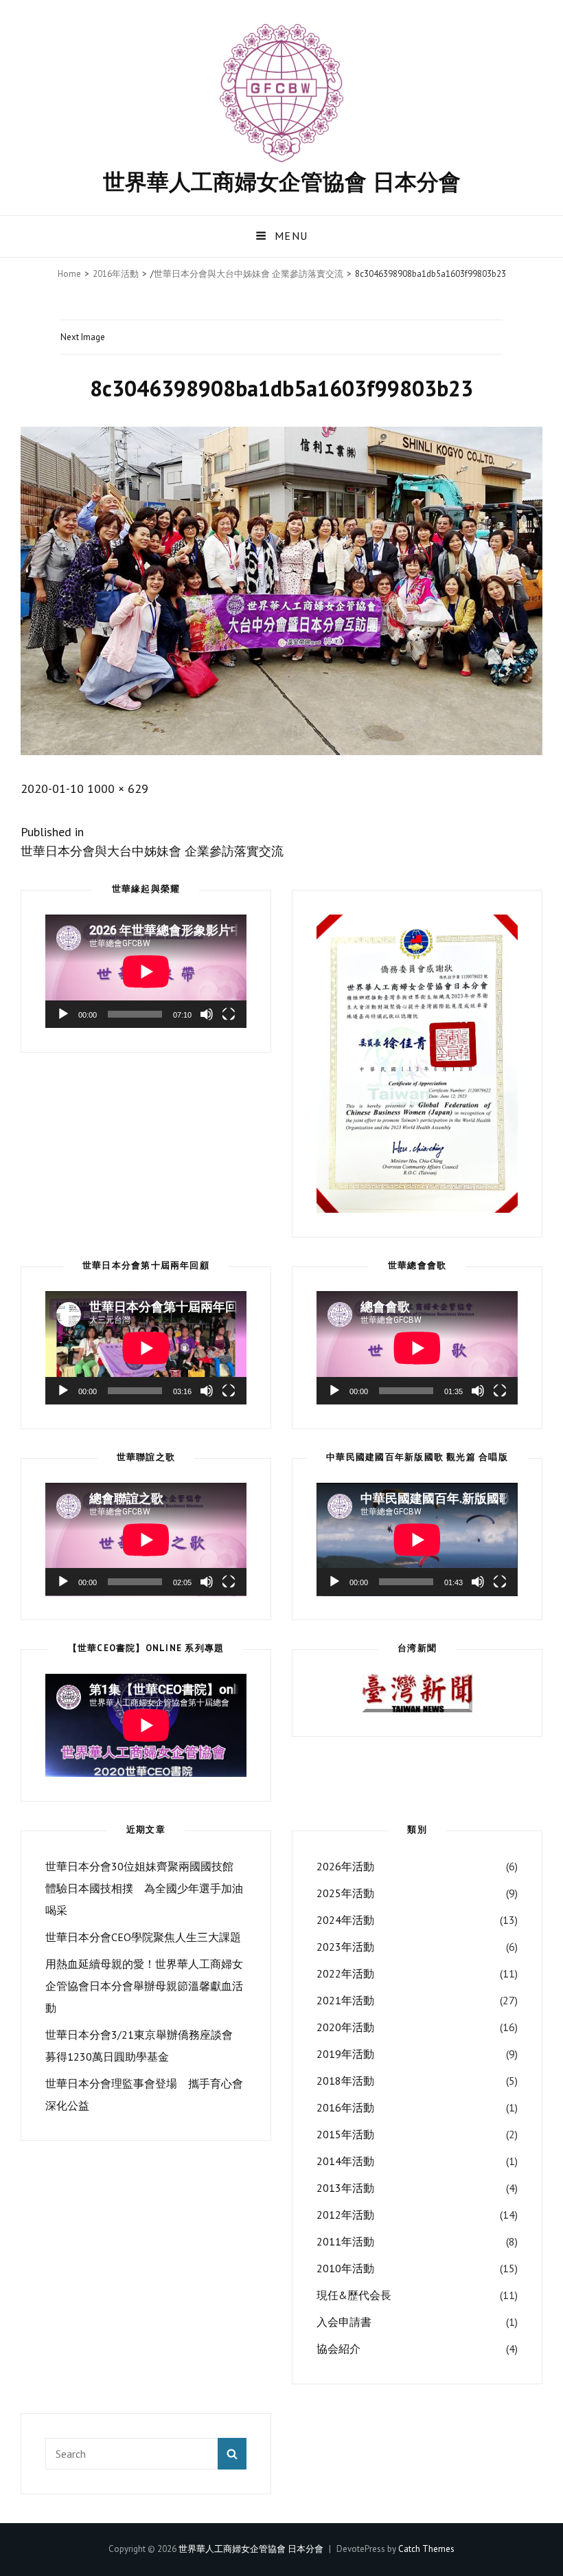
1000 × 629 (118, 788)
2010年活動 (345, 2268)
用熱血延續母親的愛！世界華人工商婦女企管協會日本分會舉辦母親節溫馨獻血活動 (144, 1986)
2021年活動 (345, 2000)
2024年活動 (345, 1920)
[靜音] (207, 1014)
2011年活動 (345, 2241)
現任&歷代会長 (354, 2295)
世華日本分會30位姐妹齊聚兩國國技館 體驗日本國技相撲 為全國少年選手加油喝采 (144, 1888)
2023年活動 (345, 1947)
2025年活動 (345, 1893)
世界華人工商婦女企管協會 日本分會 (282, 181)
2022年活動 (345, 1973)
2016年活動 (116, 274)
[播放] (63, 1014)
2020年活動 (345, 2027)
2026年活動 (345, 1866)
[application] (146, 971)
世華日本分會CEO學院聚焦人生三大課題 (143, 1937)
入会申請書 (344, 2322)
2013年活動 (345, 2188)
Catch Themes (426, 2549)
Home (69, 274)
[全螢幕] (229, 1014)
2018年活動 (345, 2081)
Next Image (83, 337)
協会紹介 (338, 2349)
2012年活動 (345, 2215)
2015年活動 (345, 2134)
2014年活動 (345, 2161)
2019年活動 (345, 2054)
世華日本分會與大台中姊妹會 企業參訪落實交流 (249, 274)
